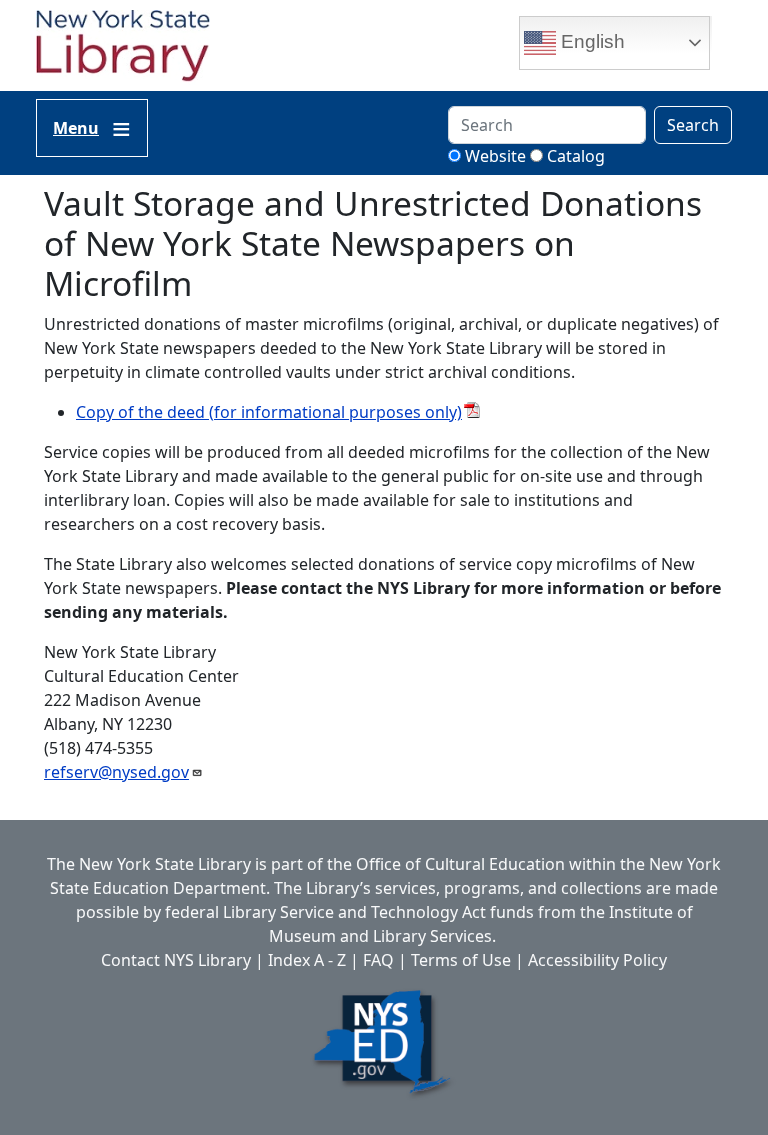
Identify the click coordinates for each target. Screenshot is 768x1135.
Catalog (576, 156)
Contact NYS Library (176, 960)
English (590, 41)
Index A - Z (307, 960)
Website (495, 156)
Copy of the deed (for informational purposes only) (269, 412)
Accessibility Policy (597, 960)
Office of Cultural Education (460, 864)
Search (693, 125)
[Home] (131, 48)
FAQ (378, 960)
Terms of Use (461, 960)
